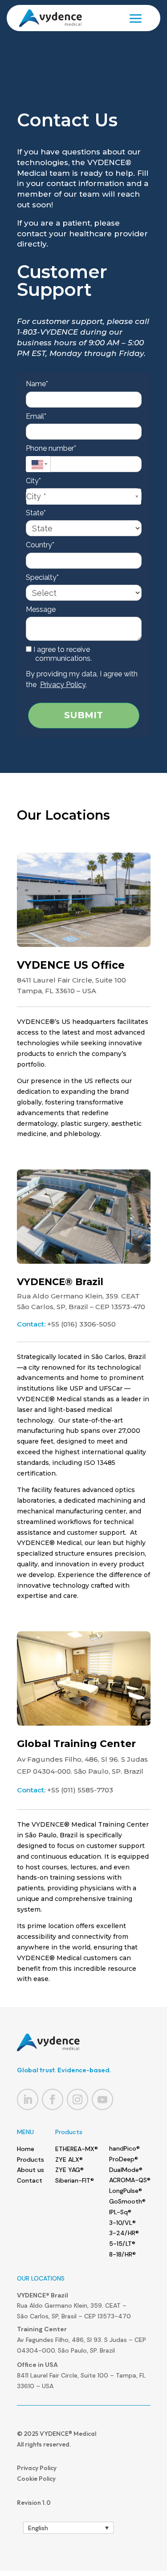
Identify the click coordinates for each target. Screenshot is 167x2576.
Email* (36, 416)
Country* (40, 545)
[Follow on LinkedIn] (28, 2099)
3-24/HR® (124, 2233)
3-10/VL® (122, 2223)
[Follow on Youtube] (102, 2099)
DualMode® (126, 2170)
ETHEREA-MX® (77, 2149)
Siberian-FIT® (75, 2180)
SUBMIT (83, 715)
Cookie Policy (36, 2479)
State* (36, 513)
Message (41, 609)
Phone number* (51, 448)
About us (31, 2170)
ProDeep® (124, 2159)
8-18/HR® (122, 2254)
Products (31, 2159)
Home (26, 2149)
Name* (37, 384)
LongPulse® (126, 2191)
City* (33, 481)
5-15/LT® (122, 2244)
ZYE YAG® (69, 2170)
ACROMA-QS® (130, 2180)
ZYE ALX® (69, 2159)
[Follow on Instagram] (77, 2099)
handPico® (124, 2148)
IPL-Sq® (120, 2212)
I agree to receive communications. (62, 654)
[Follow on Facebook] (53, 2099)
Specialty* (42, 577)
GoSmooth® (127, 2201)
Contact (30, 2180)
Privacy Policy (63, 685)
